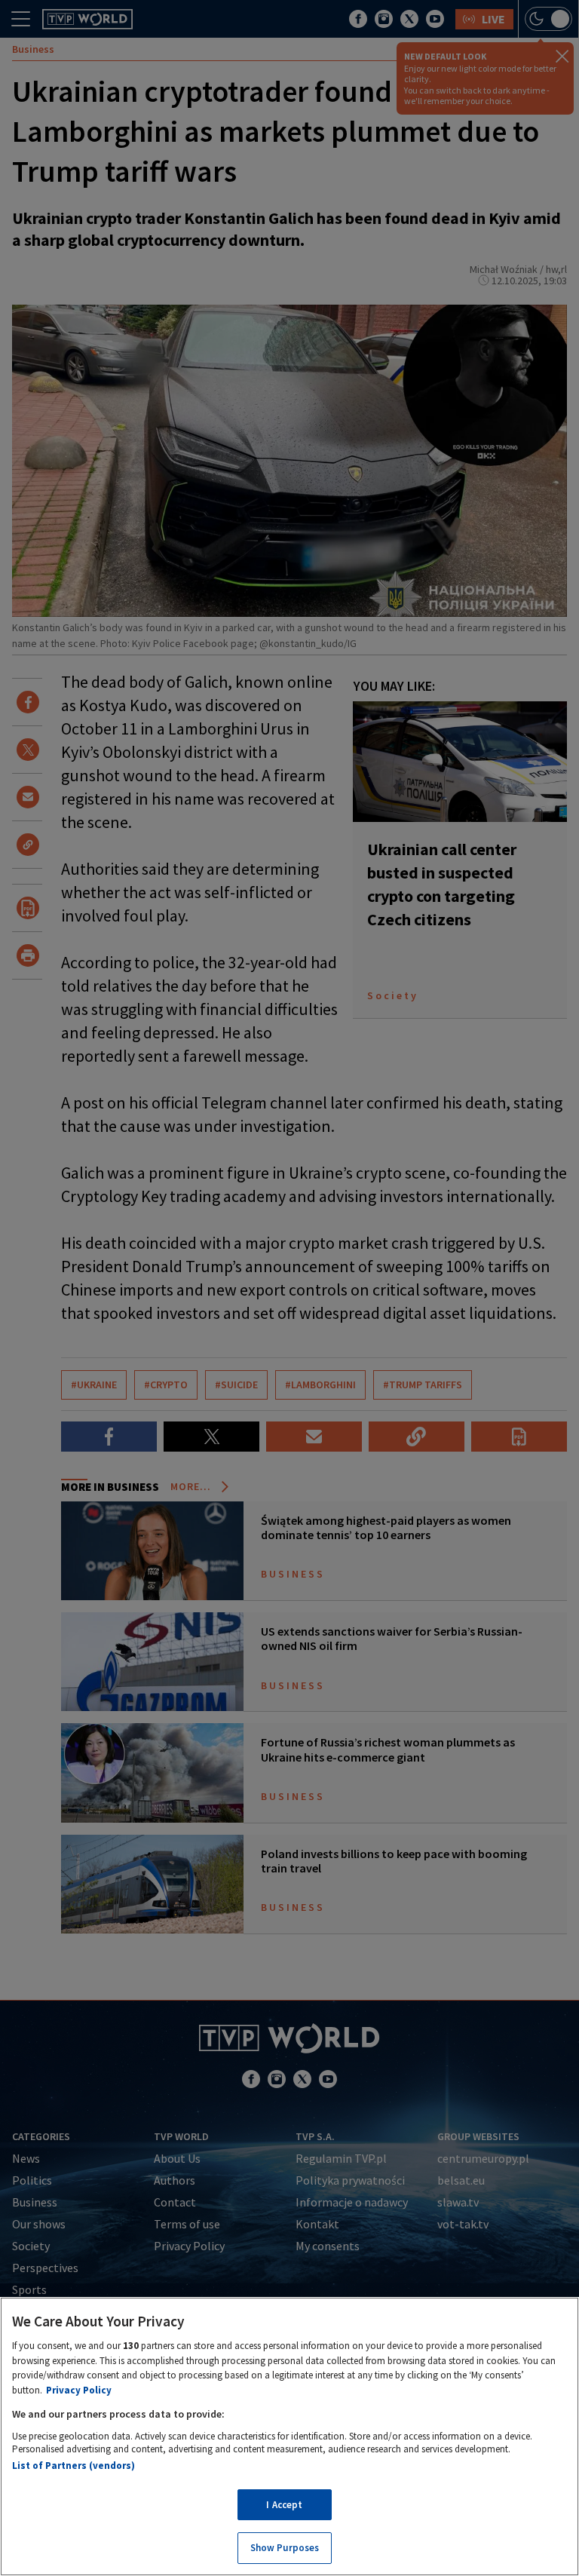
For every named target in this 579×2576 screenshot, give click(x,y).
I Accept (284, 2505)
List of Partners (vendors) (74, 2466)
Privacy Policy (79, 2390)
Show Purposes (285, 2548)
